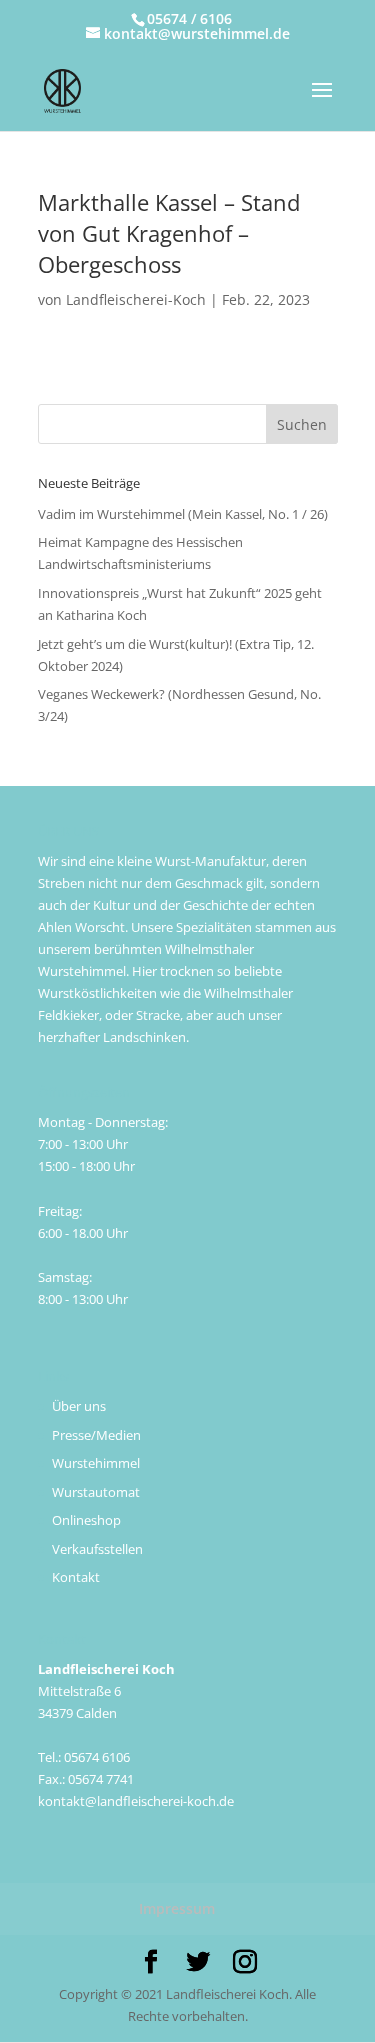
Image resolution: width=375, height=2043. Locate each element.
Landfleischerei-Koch (136, 299)
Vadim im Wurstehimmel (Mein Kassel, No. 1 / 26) (183, 514)
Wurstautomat (96, 1492)
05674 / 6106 (189, 18)
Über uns (79, 1406)
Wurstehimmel (96, 1463)
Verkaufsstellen (97, 1549)
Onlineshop (86, 1520)
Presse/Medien (96, 1435)
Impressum (177, 1908)
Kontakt (76, 1577)
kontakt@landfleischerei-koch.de (136, 1801)
